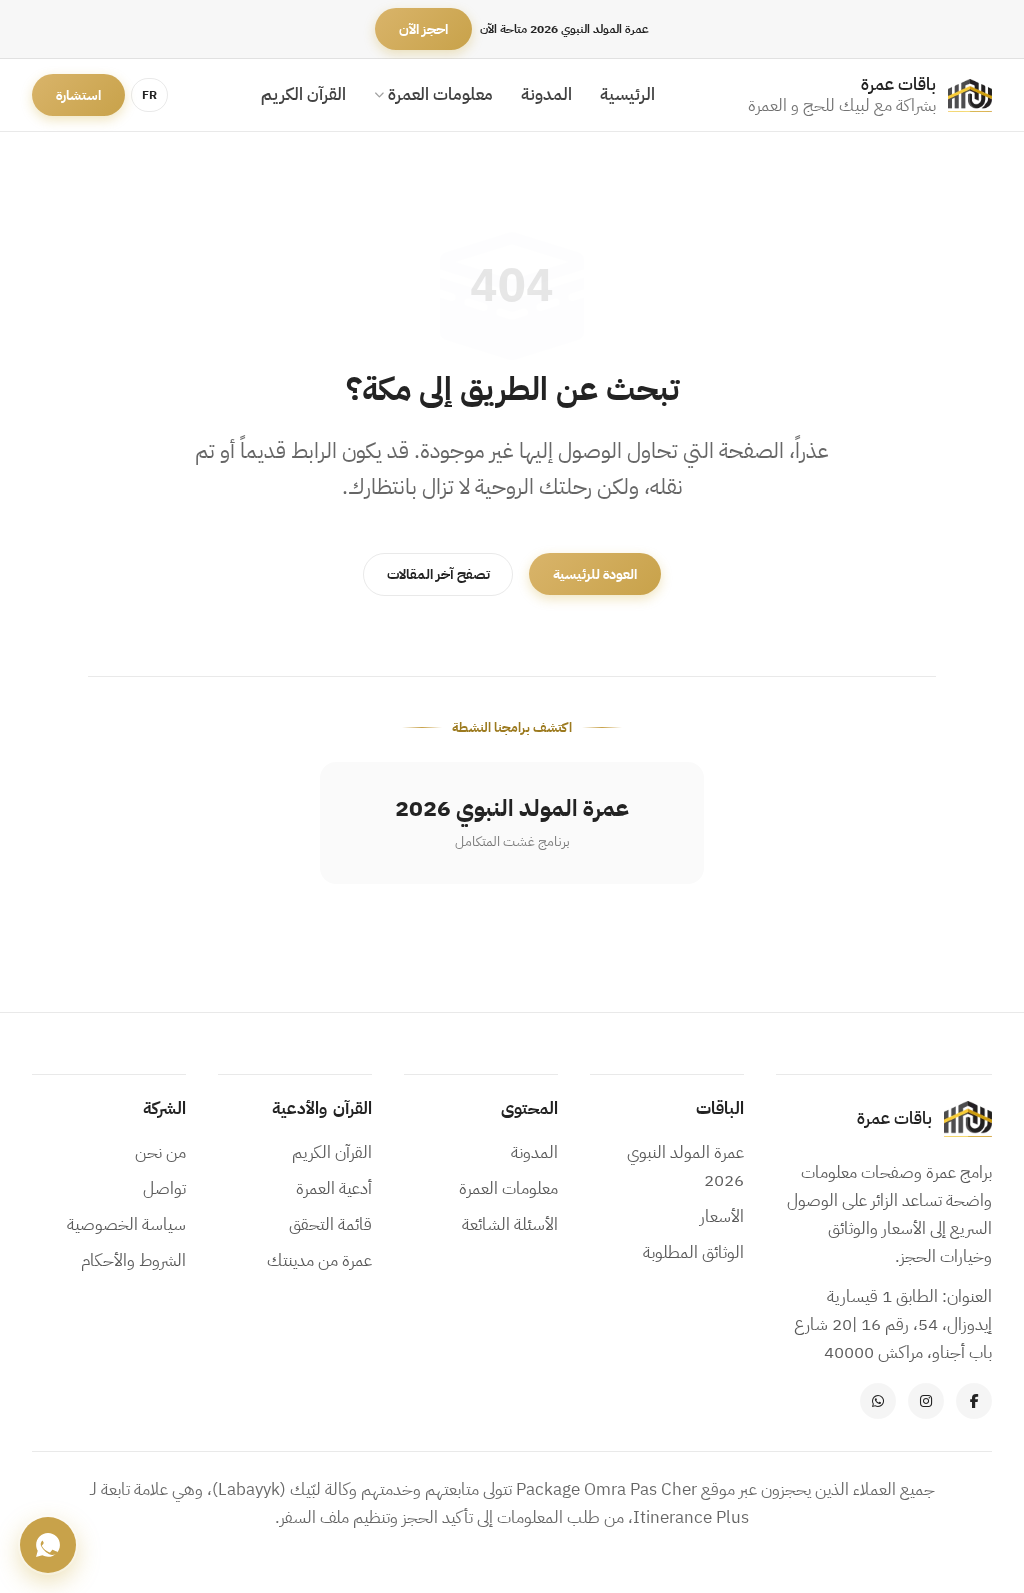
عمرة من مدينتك (319, 1260)
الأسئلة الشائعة (510, 1224)
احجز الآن (423, 29)
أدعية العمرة (334, 1188)
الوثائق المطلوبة (693, 1252)
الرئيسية (627, 94)
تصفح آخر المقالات (438, 574)
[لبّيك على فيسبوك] (974, 1401)
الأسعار (722, 1216)
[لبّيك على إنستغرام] (926, 1401)
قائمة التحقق (330, 1224)
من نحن (160, 1152)
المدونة (546, 94)
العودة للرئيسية (595, 574)
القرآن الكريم (303, 94)
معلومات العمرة (440, 94)
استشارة (78, 95)
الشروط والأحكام (133, 1260)
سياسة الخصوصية (126, 1224)
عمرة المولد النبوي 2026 (685, 1166)
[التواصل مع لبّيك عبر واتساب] (878, 1401)
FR (149, 95)
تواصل (164, 1188)
